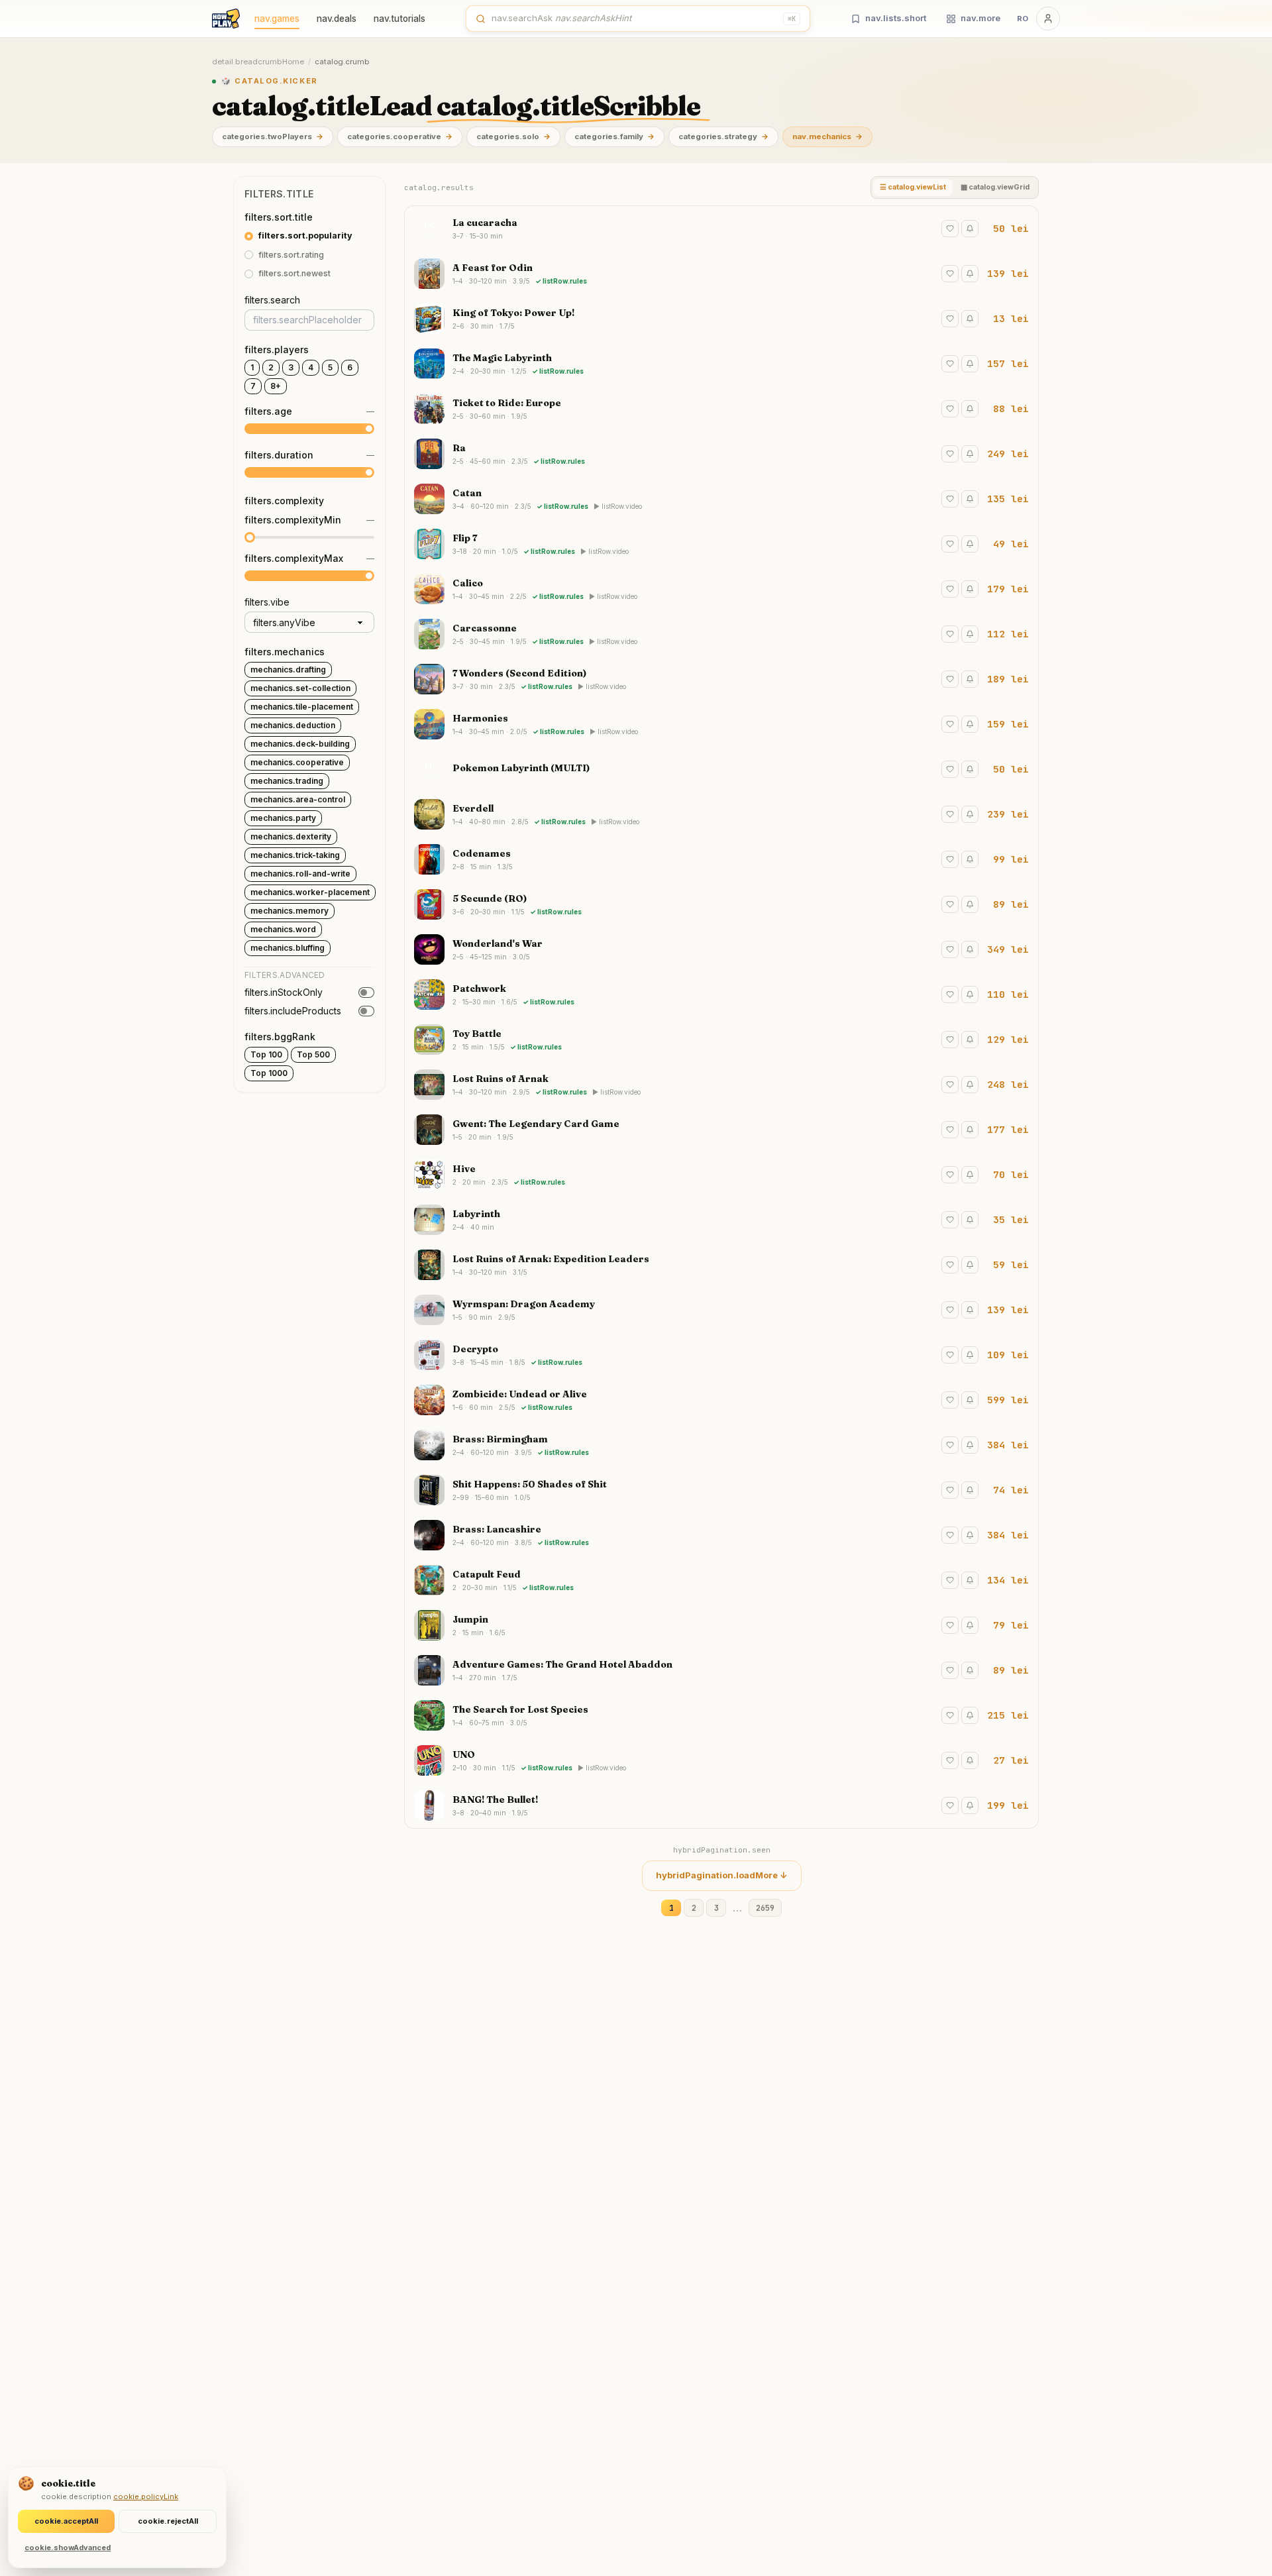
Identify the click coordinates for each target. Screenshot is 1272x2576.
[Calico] (721, 589)
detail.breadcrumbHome (258, 62)
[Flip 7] (721, 544)
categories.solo (513, 136)
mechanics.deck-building (300, 744)
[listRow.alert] (970, 229)
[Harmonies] (721, 724)
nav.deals (337, 19)
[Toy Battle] (721, 1040)
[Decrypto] (721, 1355)
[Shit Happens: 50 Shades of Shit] (721, 1490)
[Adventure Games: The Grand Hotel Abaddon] (721, 1670)
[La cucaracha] (721, 229)
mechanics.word (283, 929)
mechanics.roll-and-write (300, 874)
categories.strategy (723, 136)
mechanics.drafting (288, 670)
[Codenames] (721, 859)
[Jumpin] (721, 1625)
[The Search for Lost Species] (721, 1715)
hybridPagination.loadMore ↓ (722, 1875)
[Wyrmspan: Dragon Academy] (721, 1310)
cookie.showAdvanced (68, 2548)
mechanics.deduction (293, 725)
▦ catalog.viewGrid (995, 187)
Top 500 (313, 1054)
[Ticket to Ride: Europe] (721, 409)
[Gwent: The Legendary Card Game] (721, 1130)
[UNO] (721, 1760)
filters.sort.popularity (305, 236)
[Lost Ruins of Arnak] (721, 1085)
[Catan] (721, 499)
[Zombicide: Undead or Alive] (721, 1400)
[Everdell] (721, 814)
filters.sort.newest (294, 274)
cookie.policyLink (146, 2496)
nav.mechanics (827, 136)
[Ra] (721, 454)
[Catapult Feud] (721, 1580)
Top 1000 (269, 1073)
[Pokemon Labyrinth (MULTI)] (721, 769)
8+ (276, 386)
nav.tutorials (399, 19)
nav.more (980, 18)
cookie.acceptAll (66, 2521)
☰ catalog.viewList (913, 187)
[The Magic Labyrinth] (721, 364)
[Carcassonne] (721, 634)
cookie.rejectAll (168, 2521)
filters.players (277, 349)
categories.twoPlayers (273, 136)
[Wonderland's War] (721, 949)
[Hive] (721, 1175)
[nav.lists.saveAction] (950, 229)
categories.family (614, 136)
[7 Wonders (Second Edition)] (721, 679)
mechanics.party (283, 818)
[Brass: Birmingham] (721, 1445)
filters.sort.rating (291, 255)
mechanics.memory (290, 911)
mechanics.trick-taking (295, 855)
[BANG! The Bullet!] (721, 1805)
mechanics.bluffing (288, 948)
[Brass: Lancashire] (721, 1535)
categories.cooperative (400, 136)
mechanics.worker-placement (310, 892)
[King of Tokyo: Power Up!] (721, 319)
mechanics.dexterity (291, 836)
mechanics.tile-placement (302, 707)
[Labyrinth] (721, 1220)
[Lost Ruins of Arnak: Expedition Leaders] (721, 1265)
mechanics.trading (287, 781)
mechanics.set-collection (300, 688)
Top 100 (266, 1054)
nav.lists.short (896, 18)
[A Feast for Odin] (721, 274)
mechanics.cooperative (297, 762)
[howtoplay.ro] (226, 19)
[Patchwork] (721, 994)
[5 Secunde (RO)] (721, 904)
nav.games (277, 19)
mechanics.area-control (298, 799)
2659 (765, 1908)
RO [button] (1023, 19)
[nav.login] (1048, 19)
